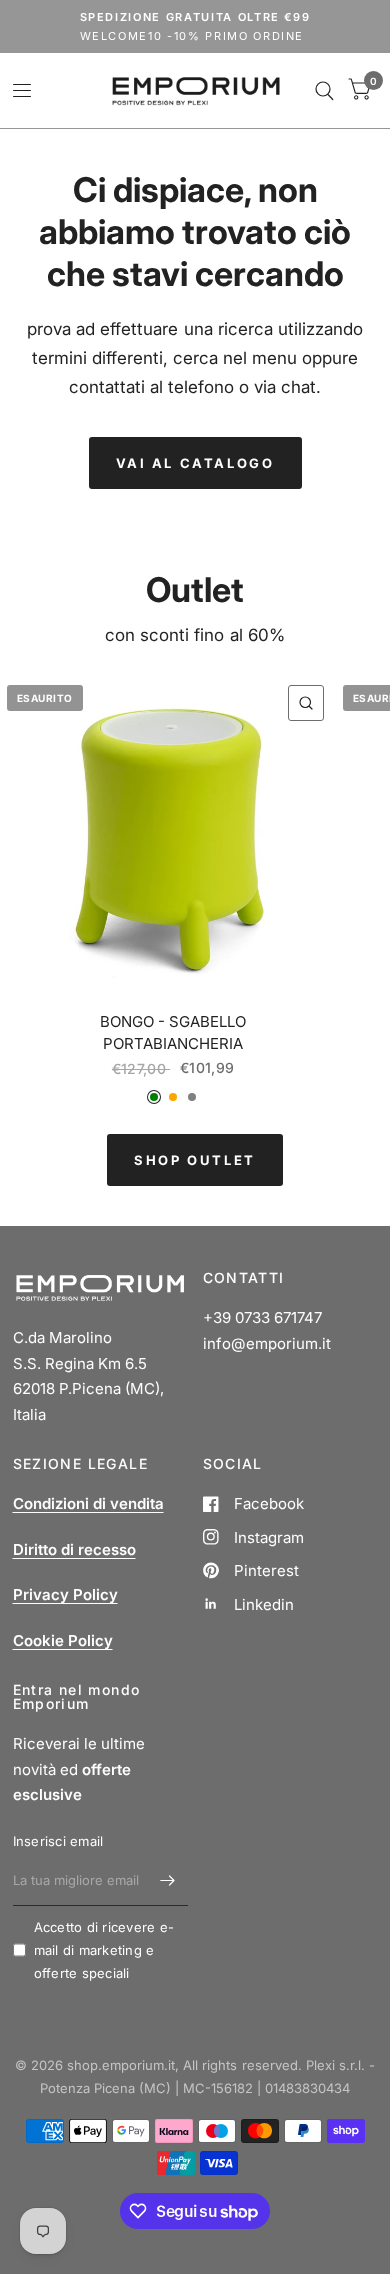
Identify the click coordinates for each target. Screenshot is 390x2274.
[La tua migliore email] (168, 1880)
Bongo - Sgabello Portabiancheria (173, 1033)
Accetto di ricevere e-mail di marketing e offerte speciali (104, 1950)
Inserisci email (58, 1841)
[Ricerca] (324, 90)
